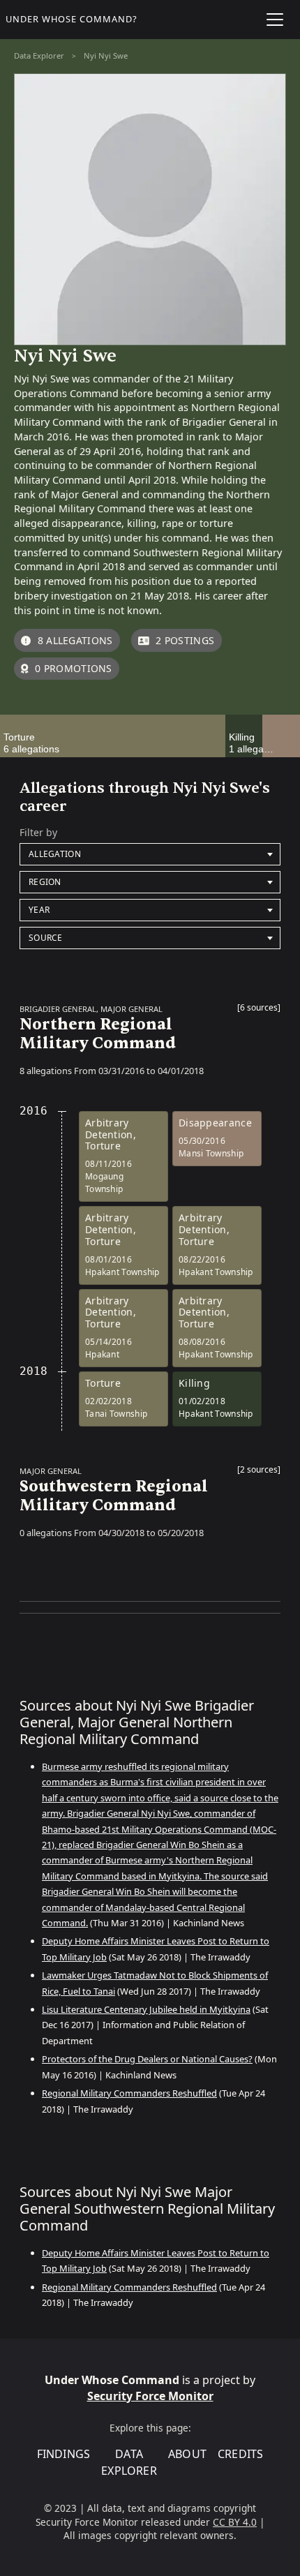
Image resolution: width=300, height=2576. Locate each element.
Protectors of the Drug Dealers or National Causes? (147, 2059)
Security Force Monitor (150, 2396)
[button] (259, 1011)
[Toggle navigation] (275, 20)
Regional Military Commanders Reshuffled (129, 2093)
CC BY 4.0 (235, 2522)
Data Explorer (39, 55)
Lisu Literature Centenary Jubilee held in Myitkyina (146, 2009)
